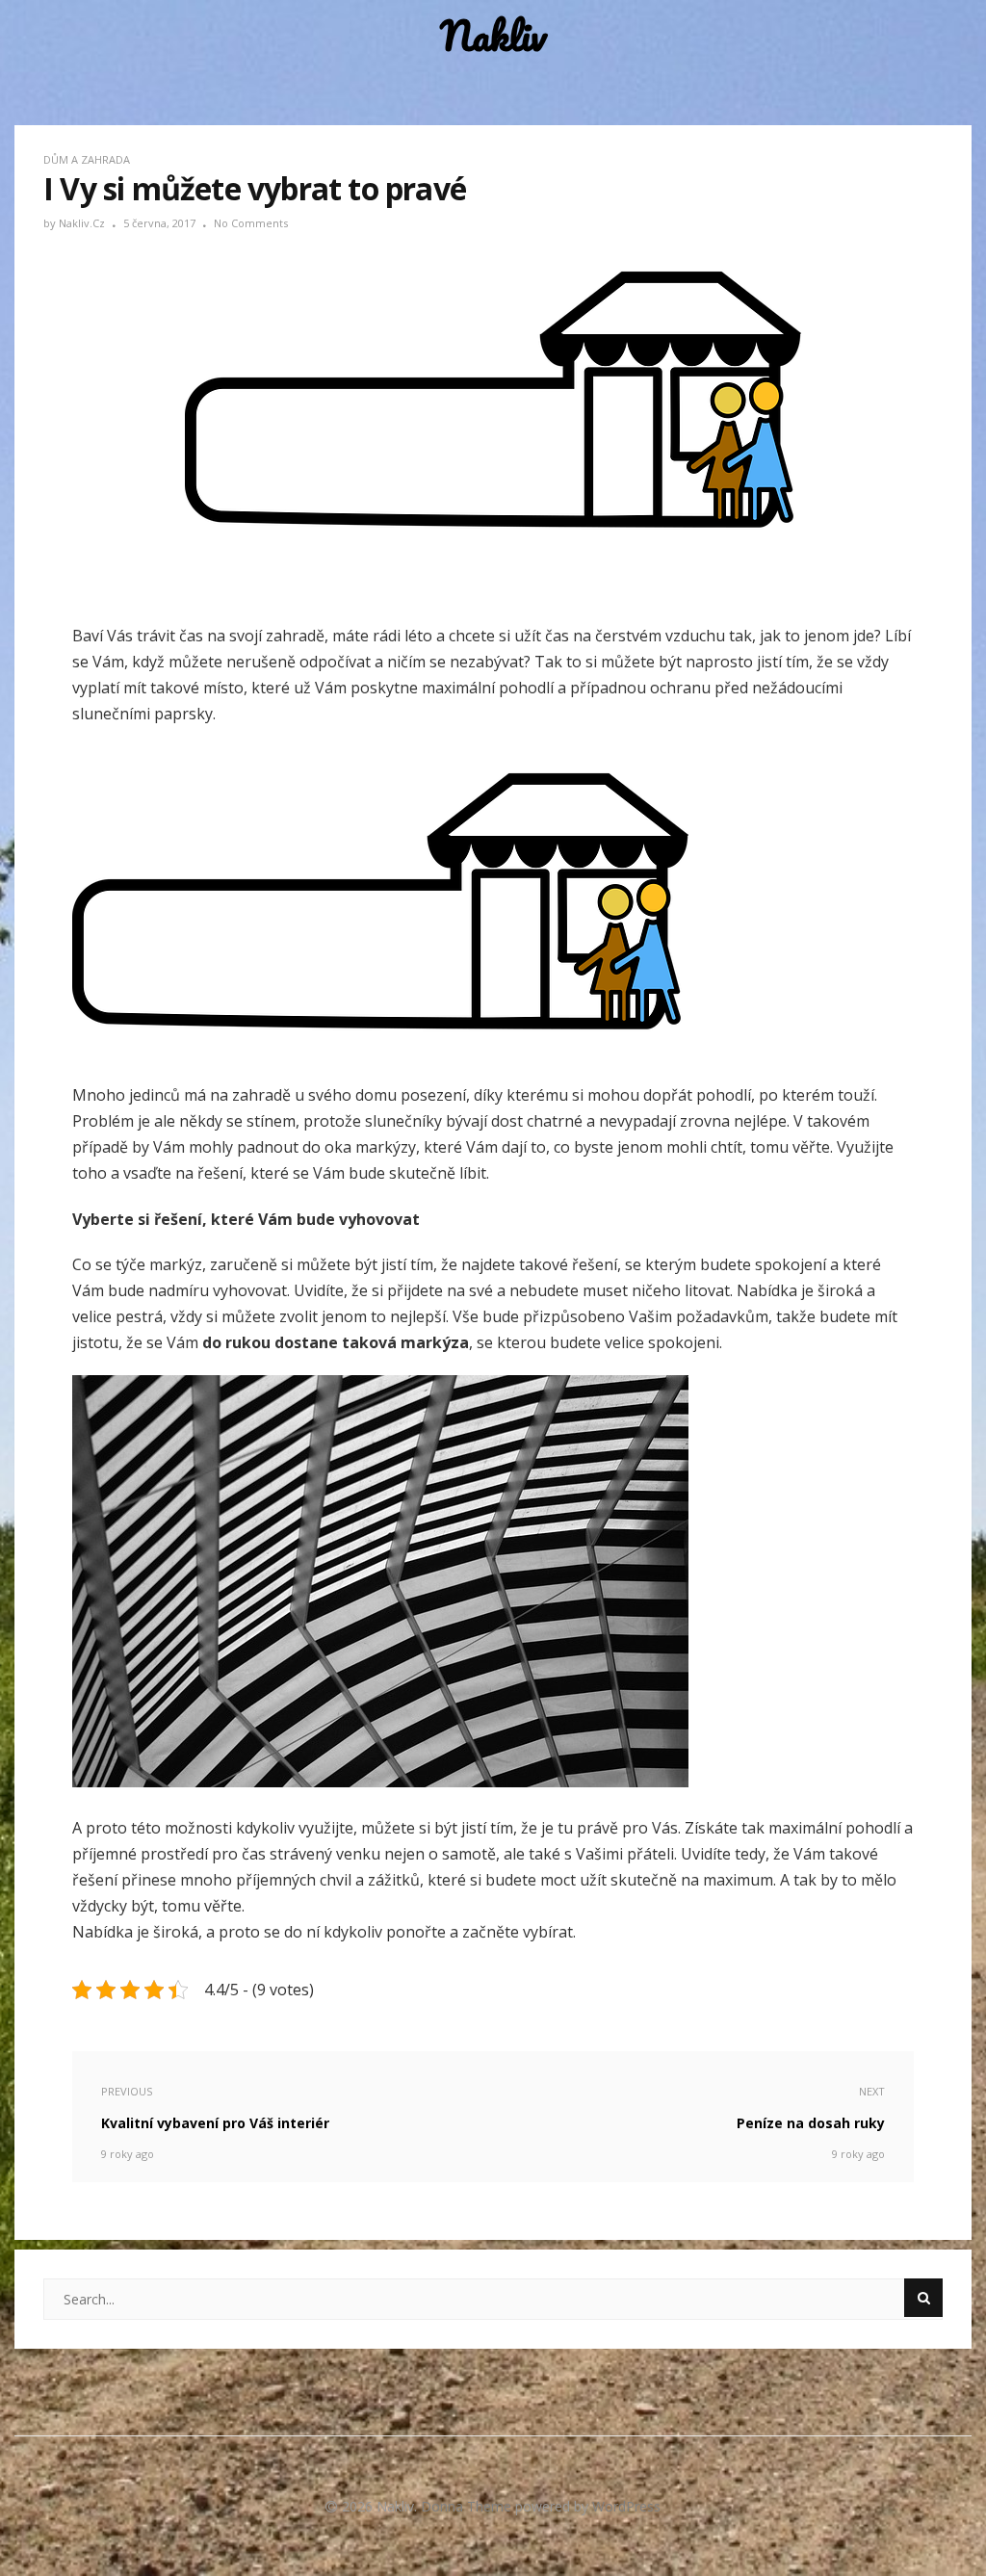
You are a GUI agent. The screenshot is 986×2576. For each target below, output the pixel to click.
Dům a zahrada (87, 159)
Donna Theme (468, 2506)
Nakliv (493, 36)
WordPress (626, 2506)
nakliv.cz (83, 223)
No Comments (251, 223)
